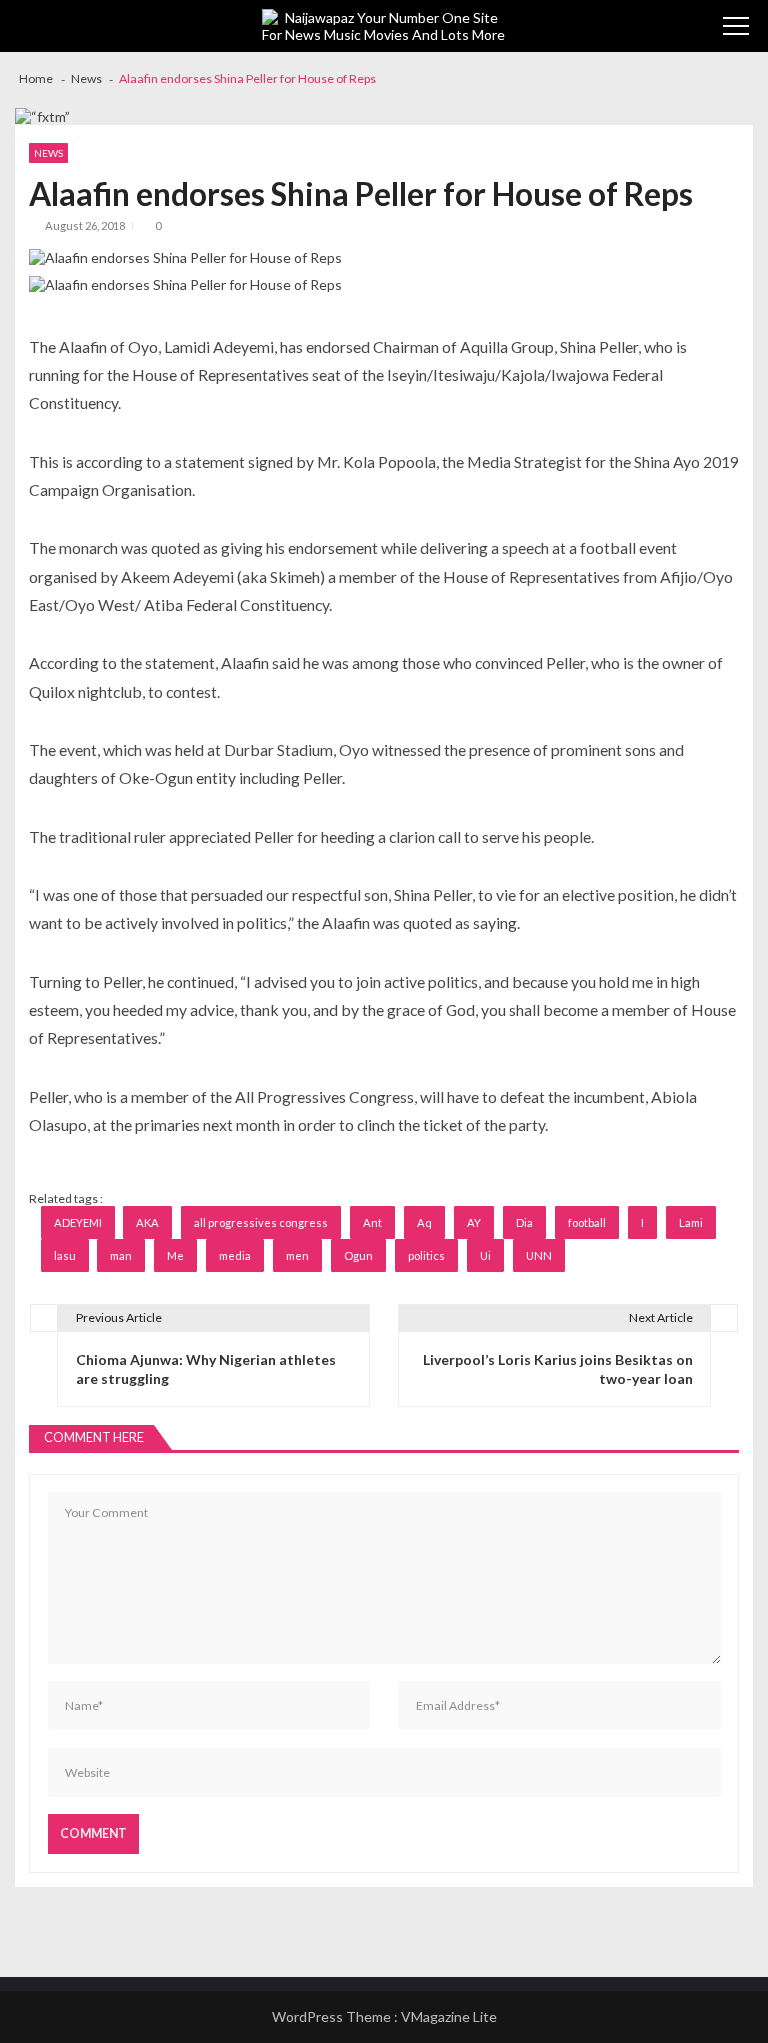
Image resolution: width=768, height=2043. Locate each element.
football (587, 1222)
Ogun (358, 1255)
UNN (539, 1255)
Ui (485, 1255)
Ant (372, 1222)
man (121, 1255)
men (297, 1255)
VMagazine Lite (449, 2016)
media (235, 1255)
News (48, 153)
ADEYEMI (78, 1222)
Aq (424, 1222)
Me (175, 1255)
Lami (691, 1222)
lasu (65, 1255)
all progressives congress (261, 1222)
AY (474, 1222)
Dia (524, 1222)
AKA (147, 1222)
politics (426, 1255)
